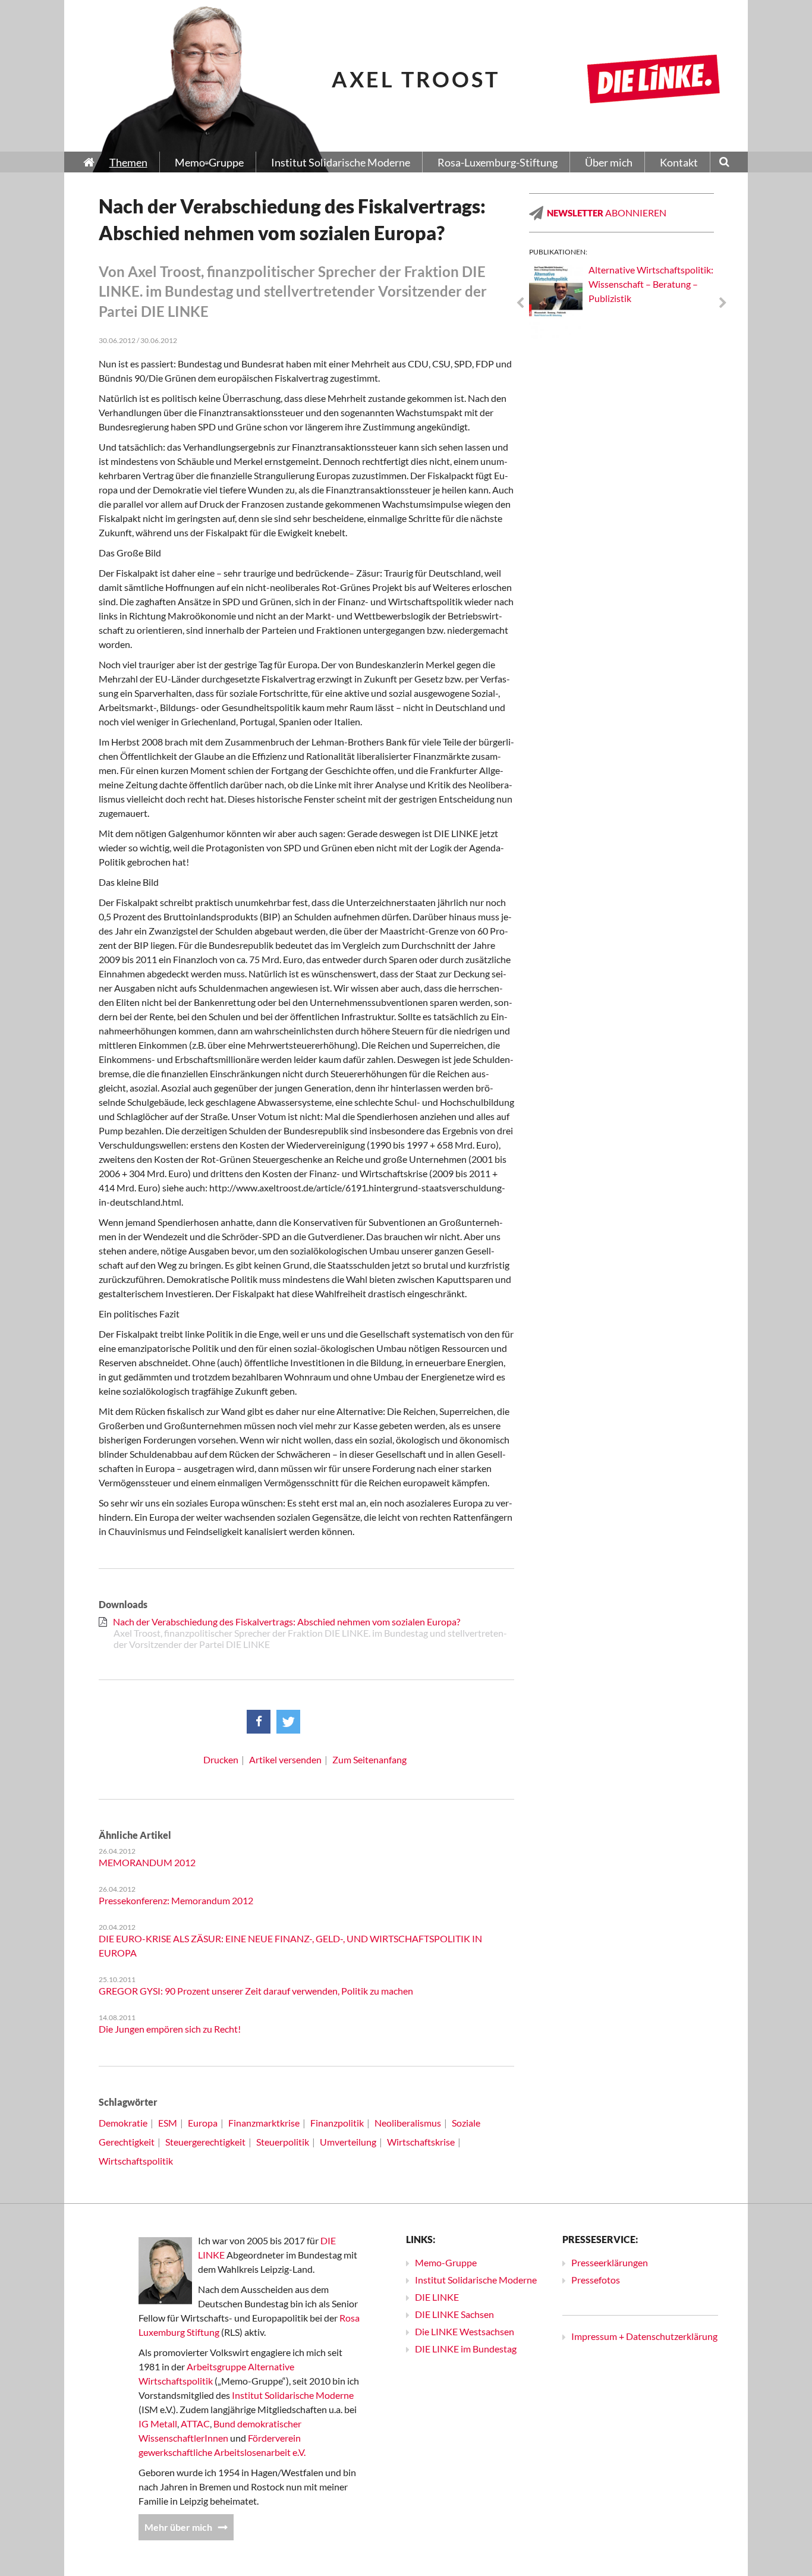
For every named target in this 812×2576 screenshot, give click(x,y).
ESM (168, 2123)
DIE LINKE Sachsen (454, 2314)
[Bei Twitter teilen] (288, 1722)
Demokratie (123, 2123)
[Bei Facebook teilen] (259, 1722)
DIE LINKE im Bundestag (466, 2349)
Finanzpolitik (337, 2123)
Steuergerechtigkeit (205, 2142)
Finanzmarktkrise (264, 2123)
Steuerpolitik (283, 2142)
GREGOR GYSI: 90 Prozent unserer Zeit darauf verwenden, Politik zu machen (256, 1991)
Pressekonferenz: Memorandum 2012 (176, 1900)
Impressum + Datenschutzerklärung (644, 2336)
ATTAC (195, 2424)
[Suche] (724, 163)
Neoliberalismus (408, 2123)
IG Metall (158, 2424)
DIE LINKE (437, 2297)
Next (723, 303)
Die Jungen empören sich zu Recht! (170, 2029)
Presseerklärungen (610, 2262)
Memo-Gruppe (446, 2262)
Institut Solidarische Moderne (293, 2395)
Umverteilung (348, 2142)
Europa (203, 2123)
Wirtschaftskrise (421, 2142)
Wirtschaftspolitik (136, 2161)
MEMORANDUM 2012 (147, 1862)
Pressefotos (596, 2280)
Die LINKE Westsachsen (465, 2331)
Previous (520, 303)
